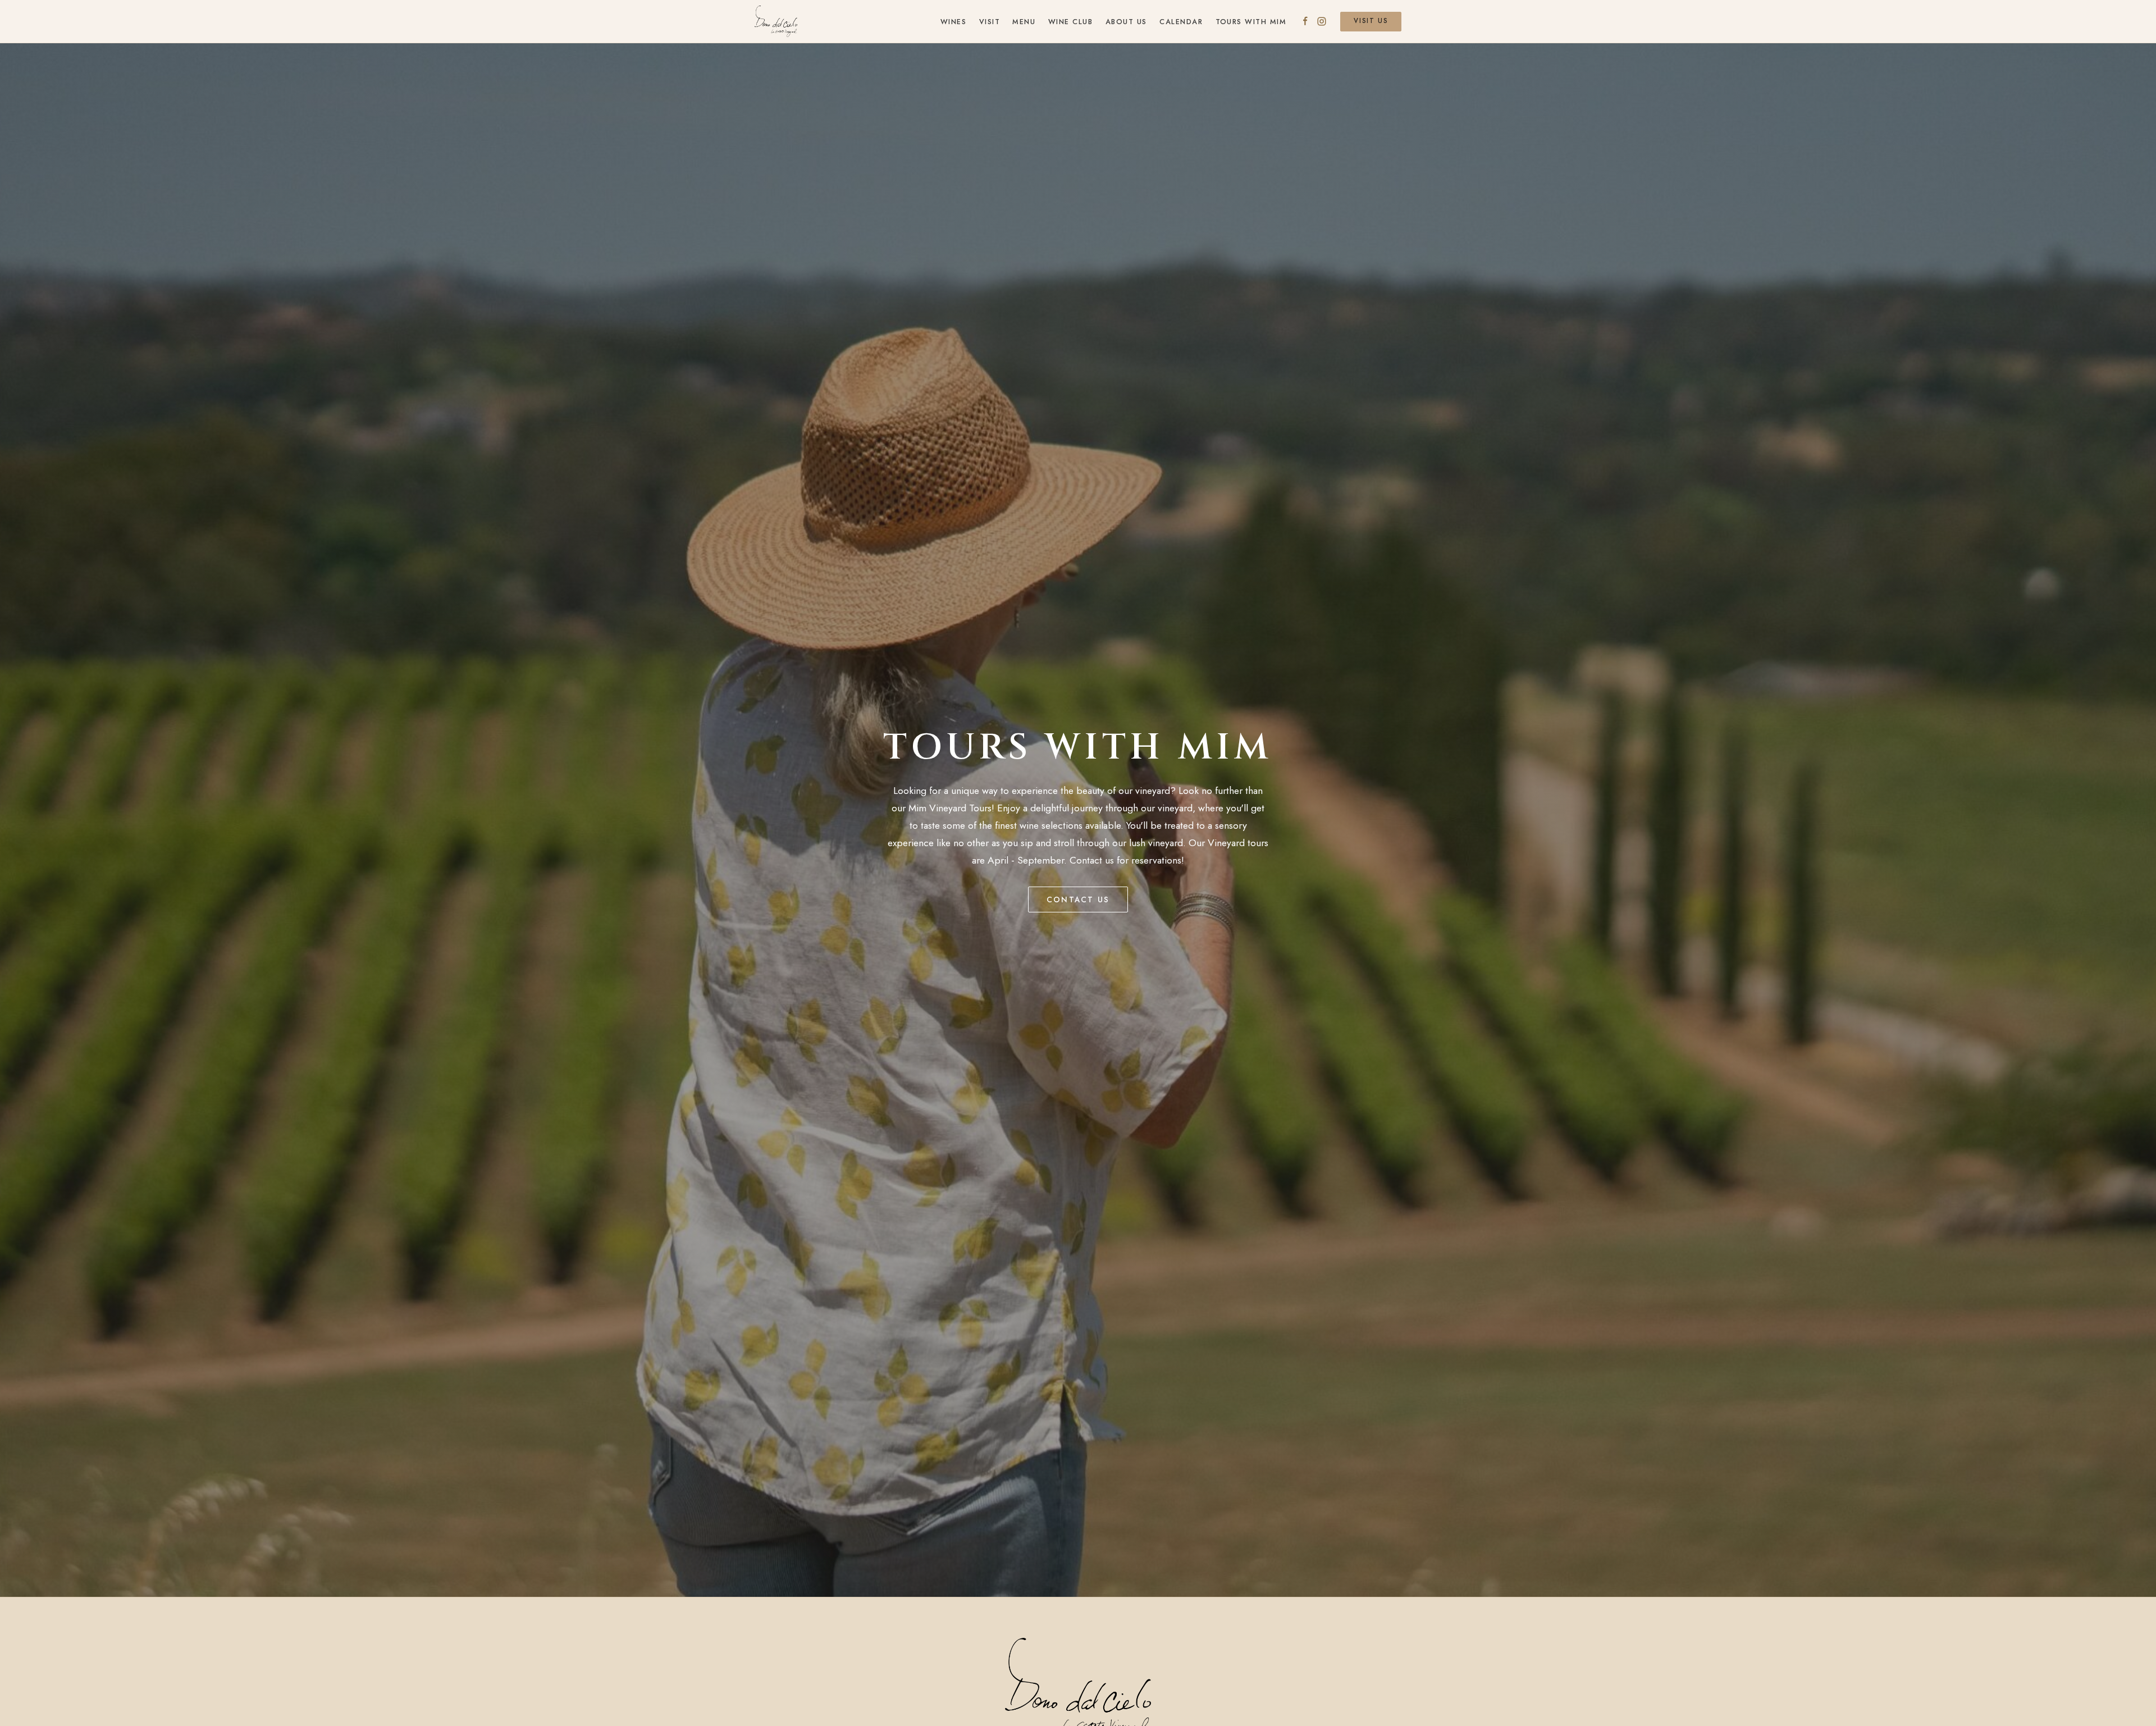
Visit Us (1371, 21)
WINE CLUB (1070, 22)
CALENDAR (1181, 22)
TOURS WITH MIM (1251, 22)
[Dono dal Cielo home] (776, 21)
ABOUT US (1126, 22)
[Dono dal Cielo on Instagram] (1322, 21)
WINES (954, 22)
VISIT (990, 22)
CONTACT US (1078, 899)
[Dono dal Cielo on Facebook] (1305, 21)
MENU (1024, 22)
